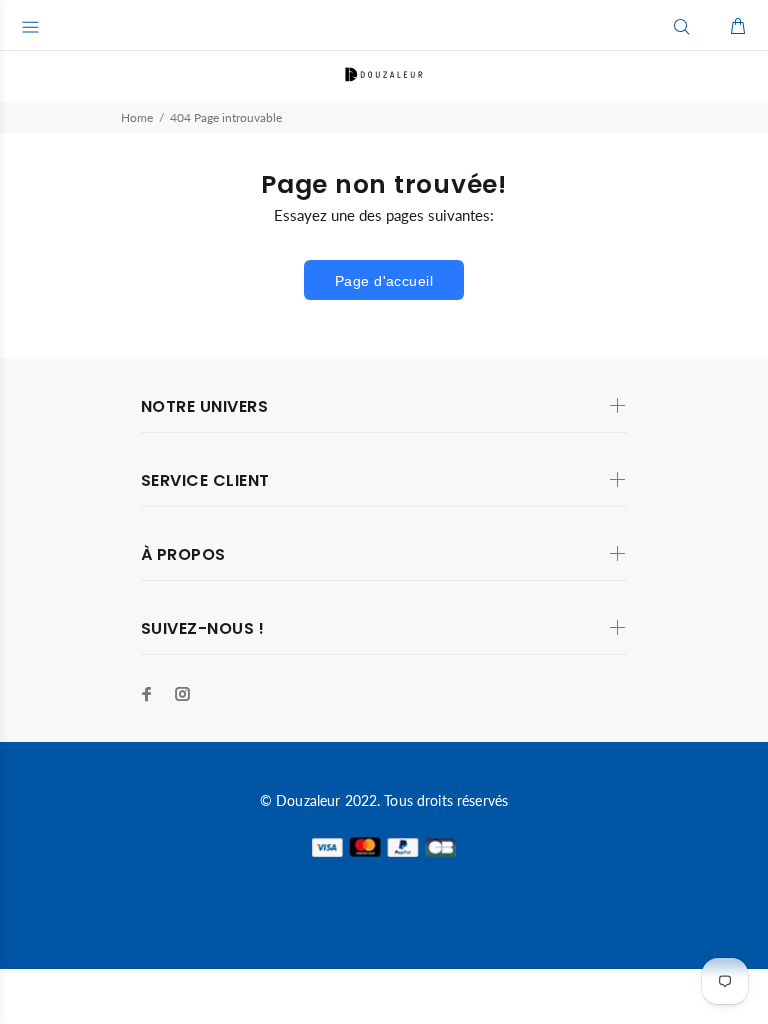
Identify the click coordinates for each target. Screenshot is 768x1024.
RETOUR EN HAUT (384, 924)
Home (137, 117)
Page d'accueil (384, 281)
